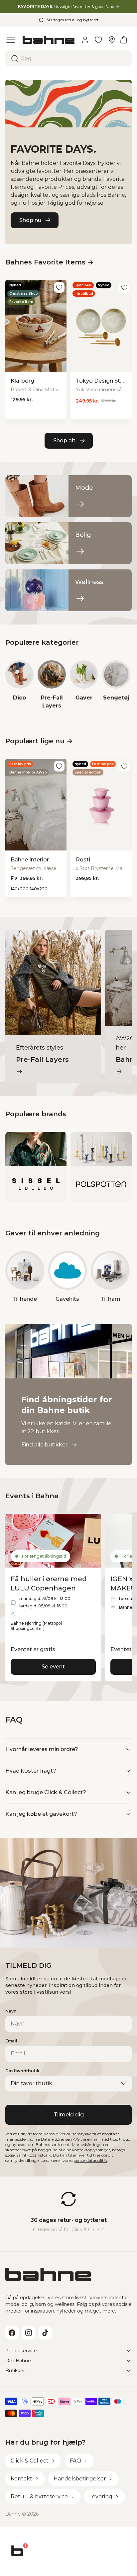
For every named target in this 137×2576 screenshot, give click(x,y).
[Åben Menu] (11, 40)
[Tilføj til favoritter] (59, 287)
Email (11, 2041)
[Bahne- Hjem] (49, 40)
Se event (53, 1667)
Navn (11, 2011)
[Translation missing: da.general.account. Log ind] (85, 40)
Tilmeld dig (69, 2115)
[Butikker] (112, 40)
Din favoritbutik (22, 2071)
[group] (19, 685)
